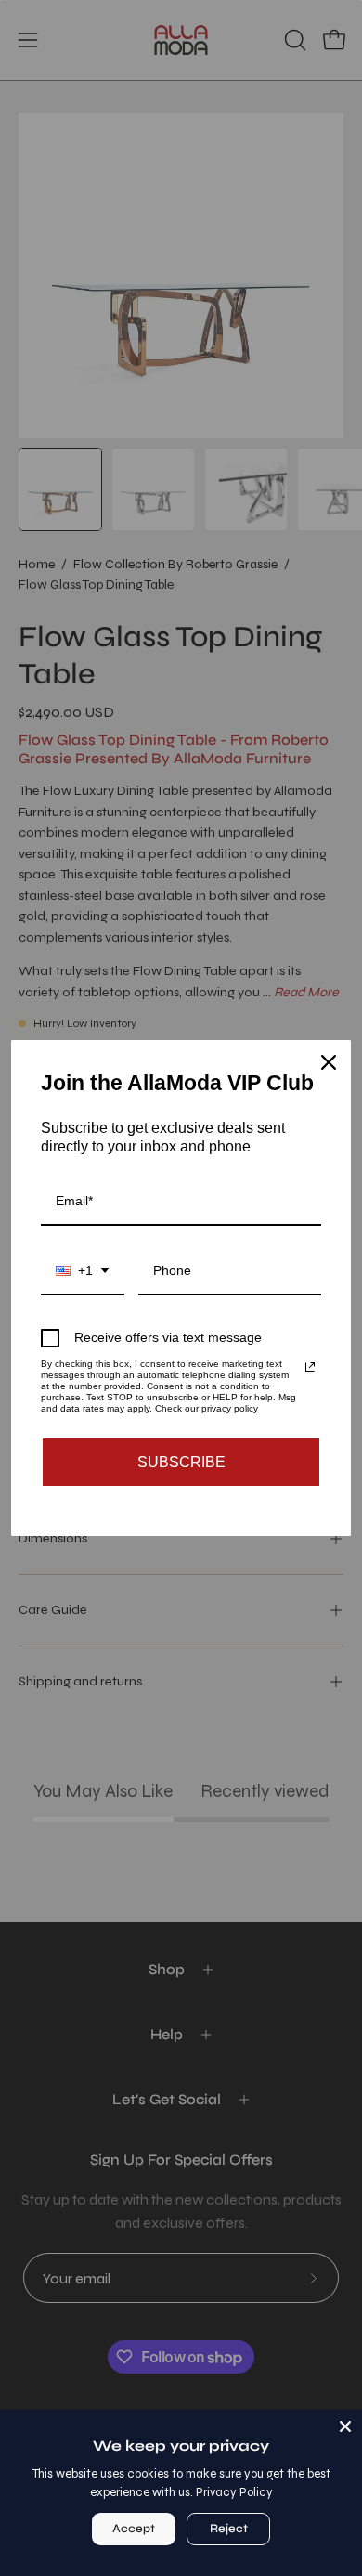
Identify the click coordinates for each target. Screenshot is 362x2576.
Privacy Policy (234, 2492)
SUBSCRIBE (181, 1462)
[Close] (345, 2426)
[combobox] (83, 1272)
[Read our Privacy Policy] (310, 1367)
